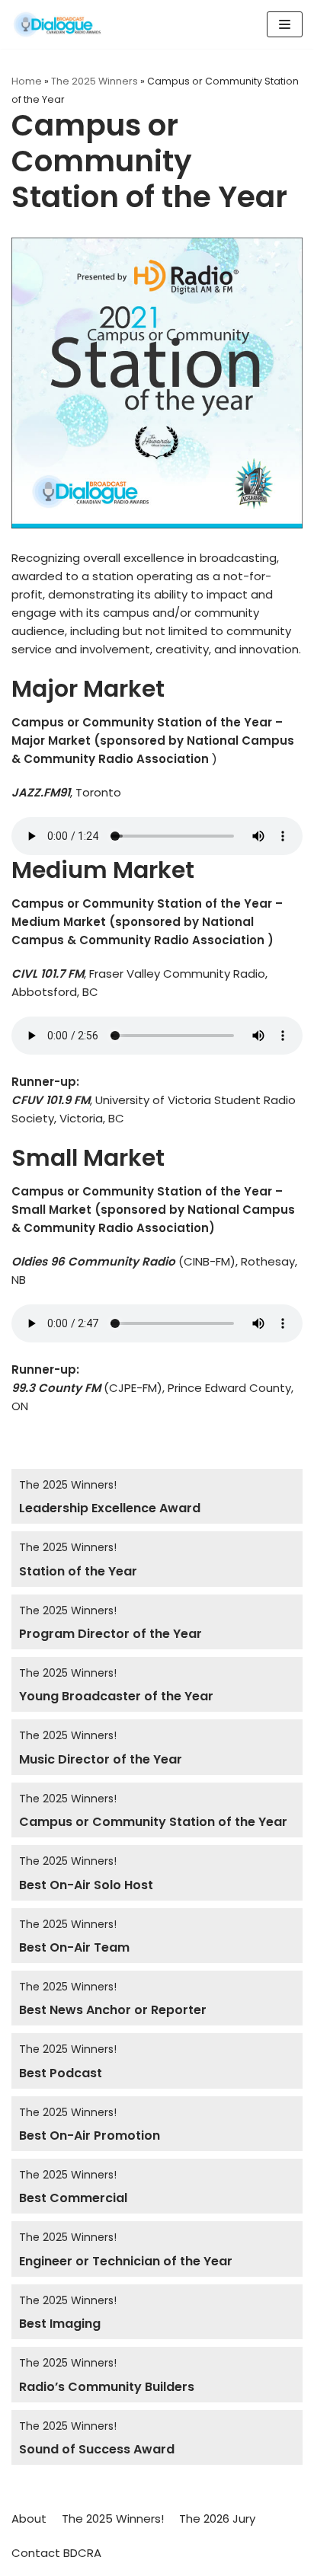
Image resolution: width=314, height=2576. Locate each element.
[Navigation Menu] (285, 24)
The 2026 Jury (217, 2519)
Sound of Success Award (98, 2449)
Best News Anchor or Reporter (113, 2010)
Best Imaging (60, 2324)
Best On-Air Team (74, 1947)
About (29, 2519)
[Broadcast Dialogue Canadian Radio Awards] (57, 24)
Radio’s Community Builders (107, 2387)
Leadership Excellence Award (110, 1508)
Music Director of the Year (101, 1759)
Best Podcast (61, 2073)
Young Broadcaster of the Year (116, 1696)
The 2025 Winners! (68, 1485)
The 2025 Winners (95, 81)
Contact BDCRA (56, 2553)
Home (27, 81)
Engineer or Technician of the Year (126, 2261)
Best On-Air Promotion (90, 2135)
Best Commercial (73, 2198)
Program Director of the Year (111, 1634)
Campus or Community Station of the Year (153, 1822)
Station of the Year (78, 1571)
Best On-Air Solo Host (86, 1885)
